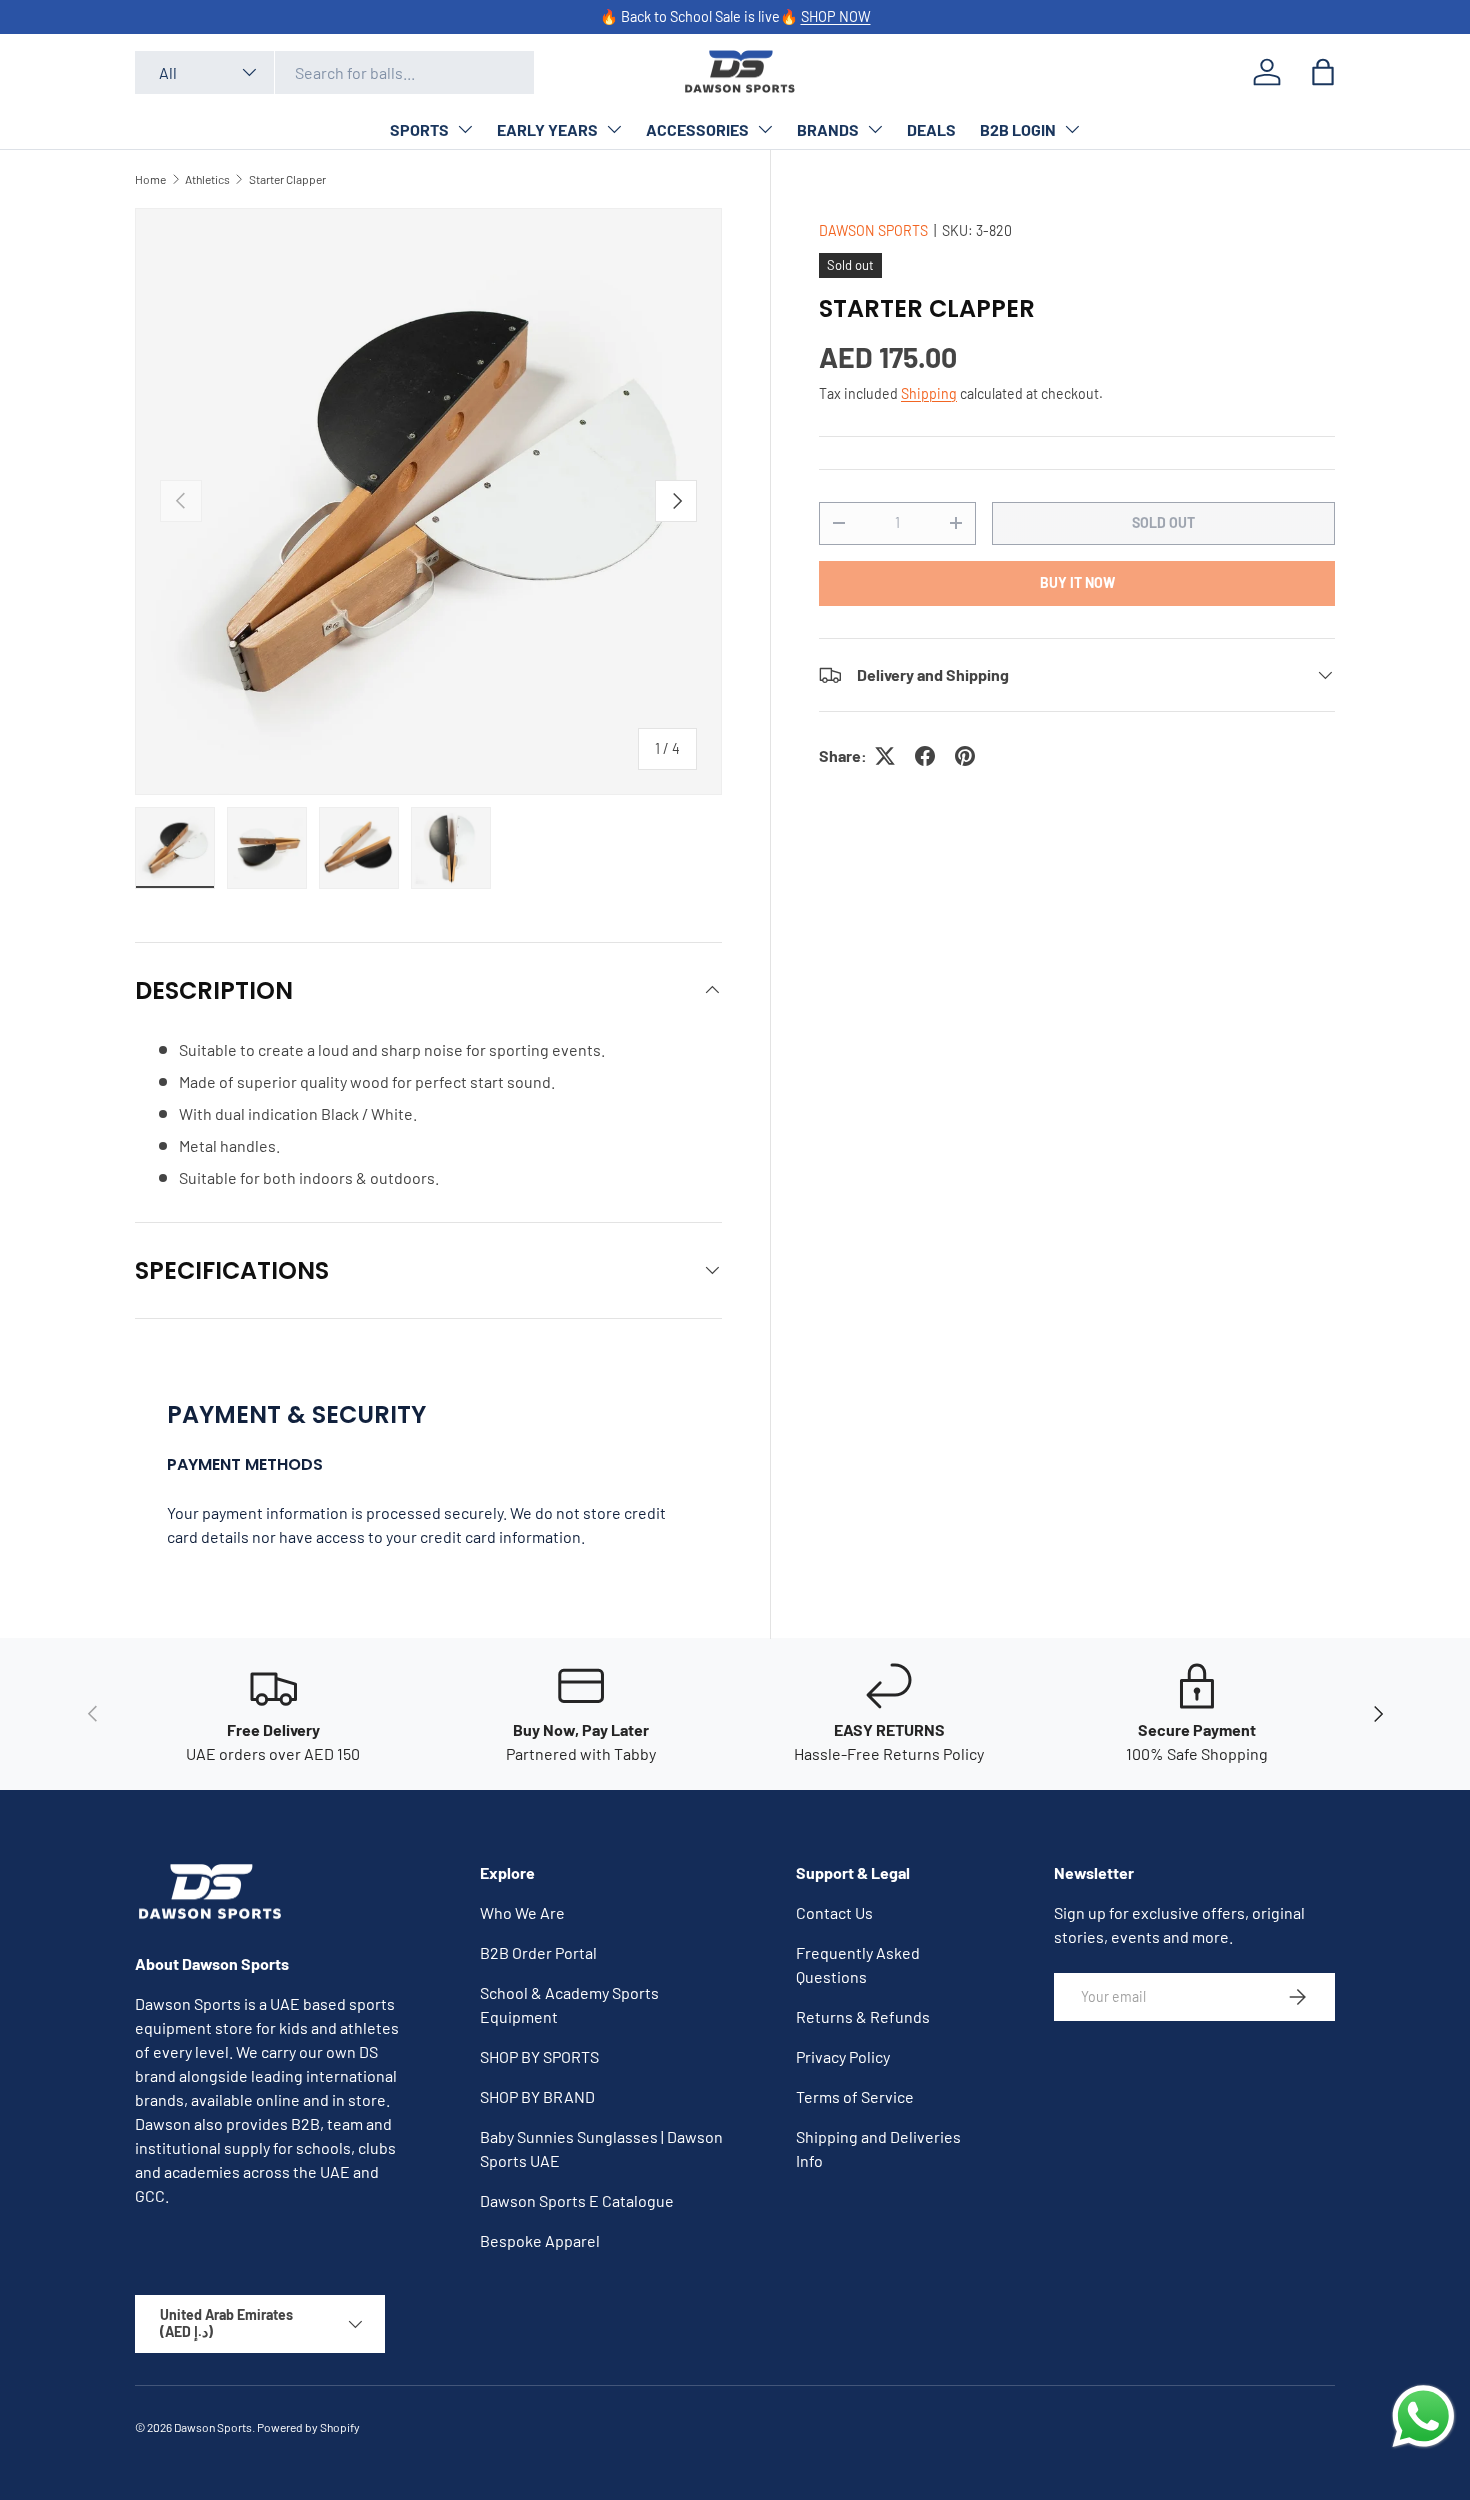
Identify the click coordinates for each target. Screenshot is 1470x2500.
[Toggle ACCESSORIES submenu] (765, 129)
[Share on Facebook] (925, 756)
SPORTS (419, 129)
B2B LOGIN (1018, 129)
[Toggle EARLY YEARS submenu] (614, 129)
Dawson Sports (213, 2427)
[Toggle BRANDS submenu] (875, 129)
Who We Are (522, 1912)
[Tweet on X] (885, 756)
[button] (1323, 72)
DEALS (931, 129)
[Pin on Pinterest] (965, 756)
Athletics (207, 179)
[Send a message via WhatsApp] (1423, 2416)
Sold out (1163, 522)
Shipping (929, 393)
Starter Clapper (287, 179)
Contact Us (834, 1912)
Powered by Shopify (308, 2427)
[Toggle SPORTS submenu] (465, 129)
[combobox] (334, 72)
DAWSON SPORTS (873, 230)
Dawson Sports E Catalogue (577, 2200)
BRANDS (828, 129)
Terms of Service (855, 2096)
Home (150, 179)
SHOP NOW (836, 16)
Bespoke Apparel (540, 2240)
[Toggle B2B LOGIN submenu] (1072, 129)
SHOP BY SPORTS (539, 2056)
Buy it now (1077, 582)
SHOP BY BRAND (537, 2096)
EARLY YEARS (547, 129)
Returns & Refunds (863, 2016)
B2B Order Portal (538, 1952)
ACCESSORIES (697, 129)
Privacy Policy (843, 2056)
